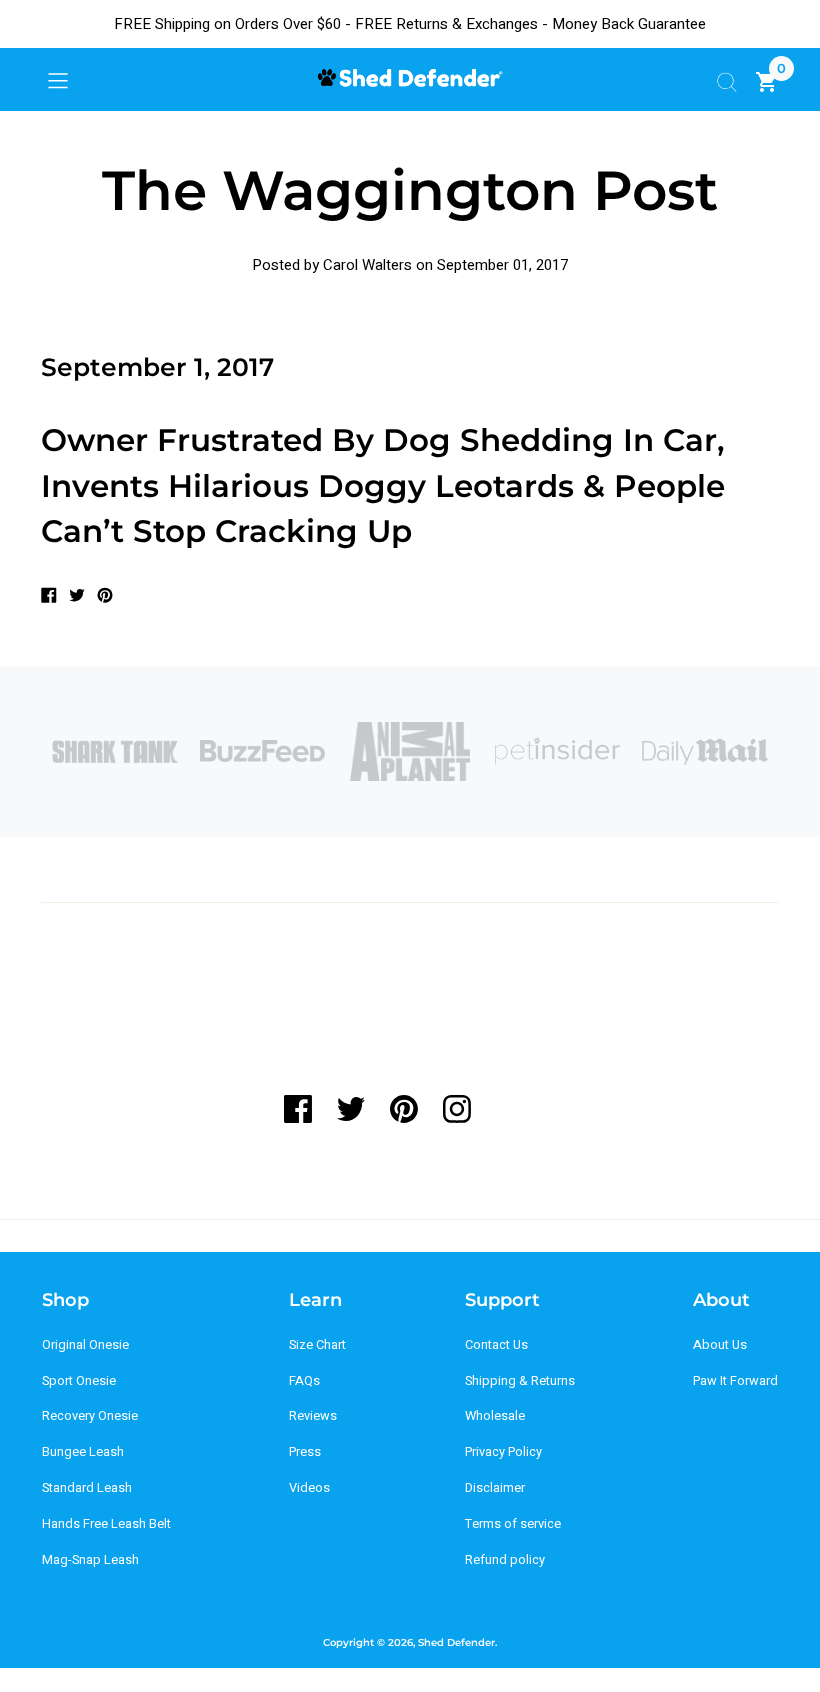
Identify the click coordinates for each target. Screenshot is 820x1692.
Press (305, 1452)
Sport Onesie (79, 1381)
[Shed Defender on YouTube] (509, 1109)
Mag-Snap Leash (90, 1560)
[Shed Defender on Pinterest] (403, 1109)
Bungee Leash (83, 1452)
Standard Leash (87, 1488)
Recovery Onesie (90, 1416)
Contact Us (496, 1345)
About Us (720, 1345)
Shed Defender (456, 1642)
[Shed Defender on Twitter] (350, 1109)
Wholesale (495, 1416)
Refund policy (505, 1560)
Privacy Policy (503, 1452)
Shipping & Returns (520, 1381)
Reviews (313, 1416)
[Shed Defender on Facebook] (304, 1109)
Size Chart (317, 1345)
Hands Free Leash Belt (106, 1524)
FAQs (304, 1381)
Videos (309, 1488)
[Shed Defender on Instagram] (456, 1109)
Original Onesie (85, 1345)
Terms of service (513, 1524)
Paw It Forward (735, 1381)
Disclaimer (495, 1488)
